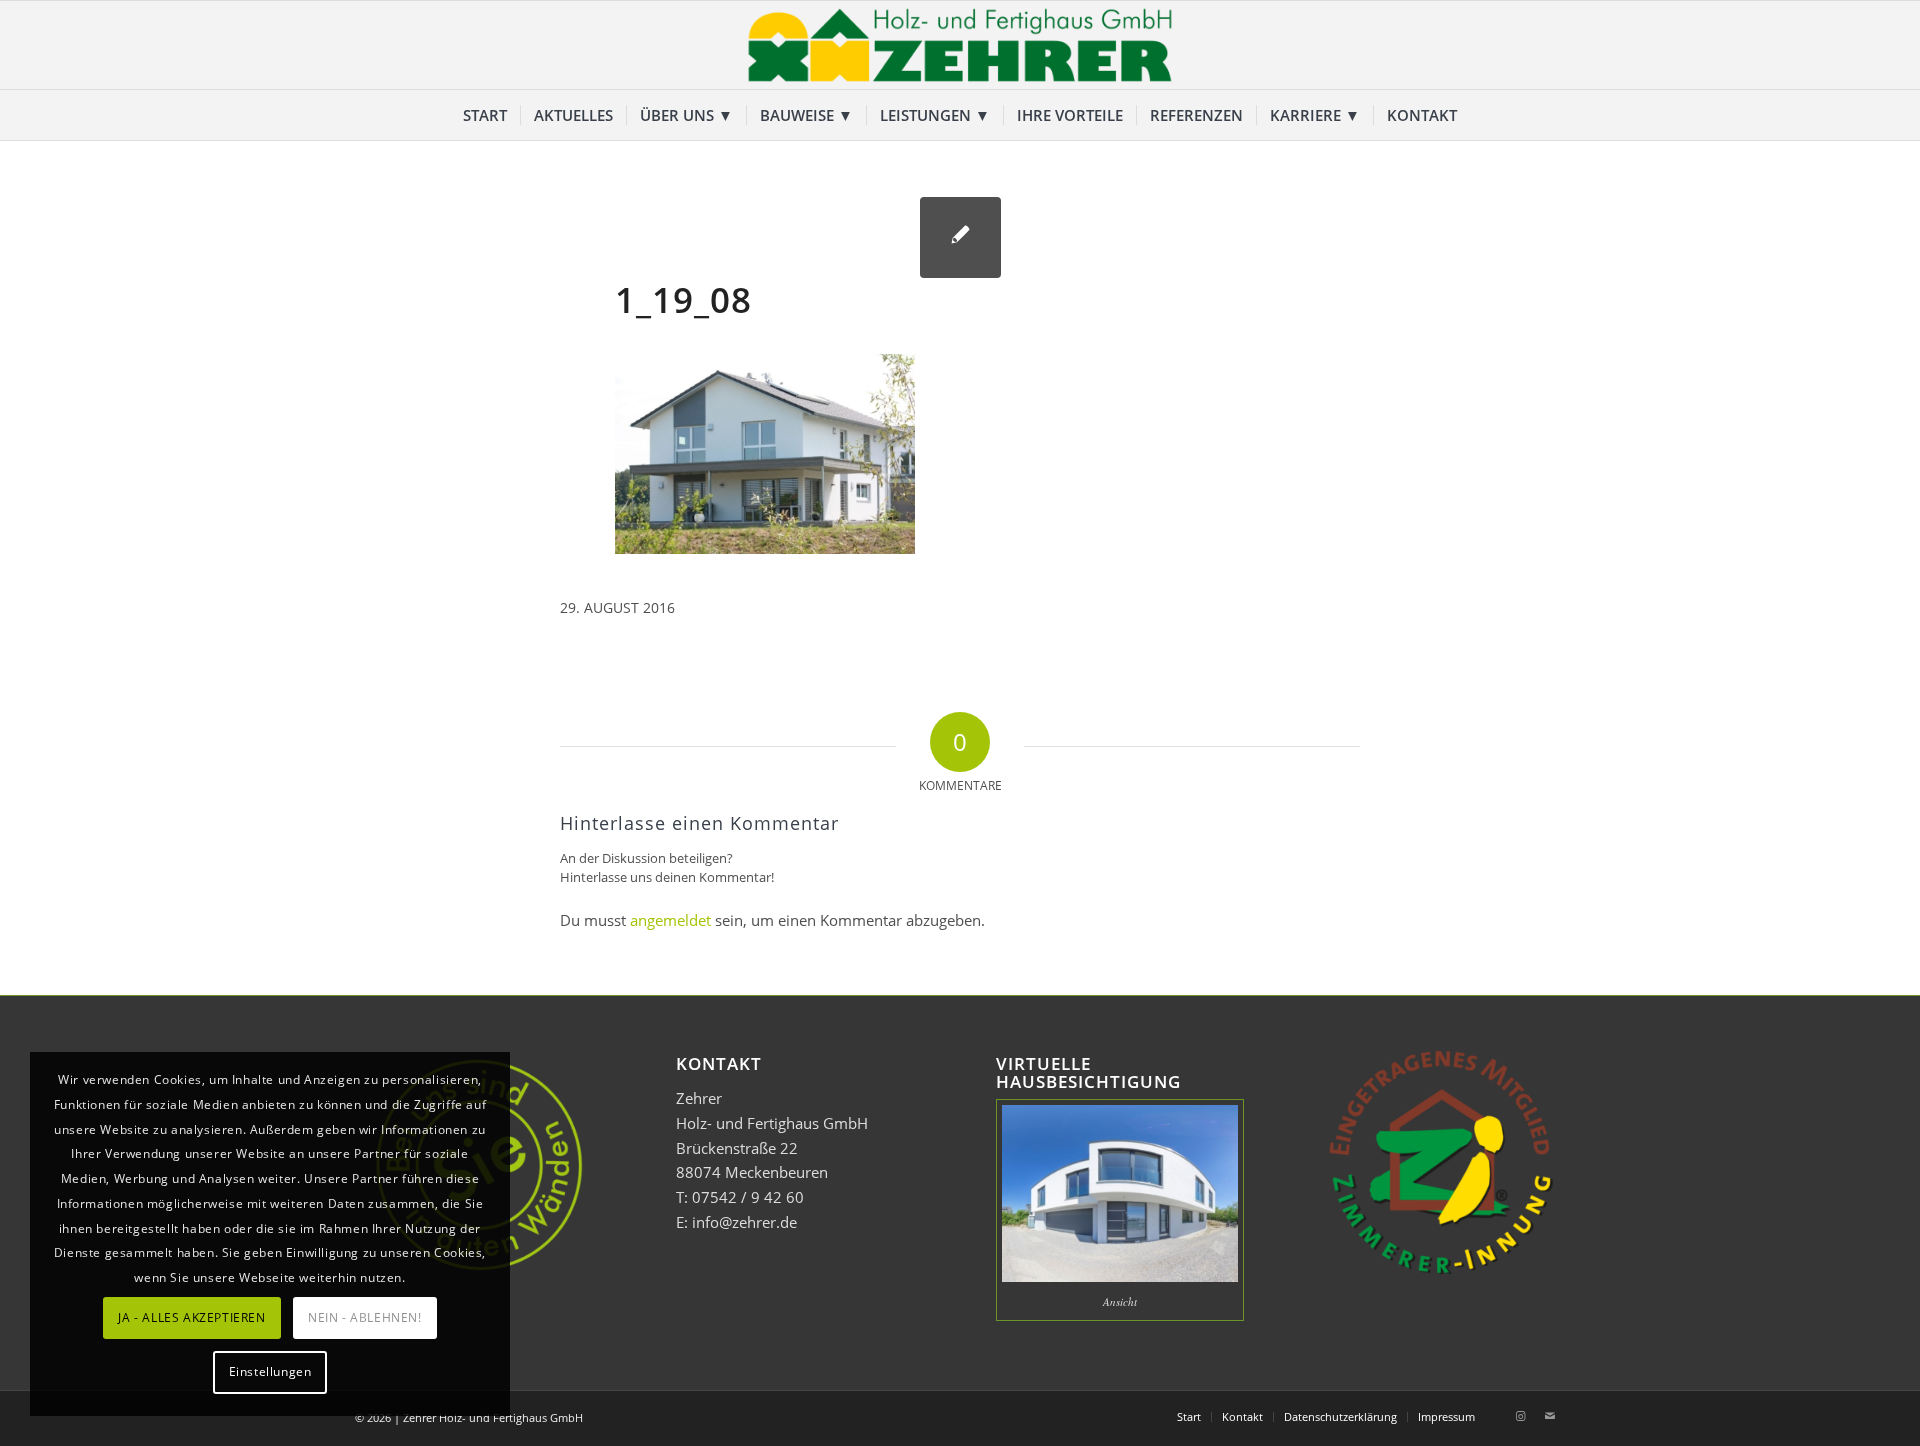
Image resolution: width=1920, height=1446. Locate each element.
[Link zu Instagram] (1520, 1416)
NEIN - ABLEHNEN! (365, 1317)
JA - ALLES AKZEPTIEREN (191, 1317)
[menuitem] (485, 115)
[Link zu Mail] (1550, 1416)
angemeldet (670, 920)
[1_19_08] (960, 237)
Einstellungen (270, 1371)
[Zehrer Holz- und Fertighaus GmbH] (960, 45)
